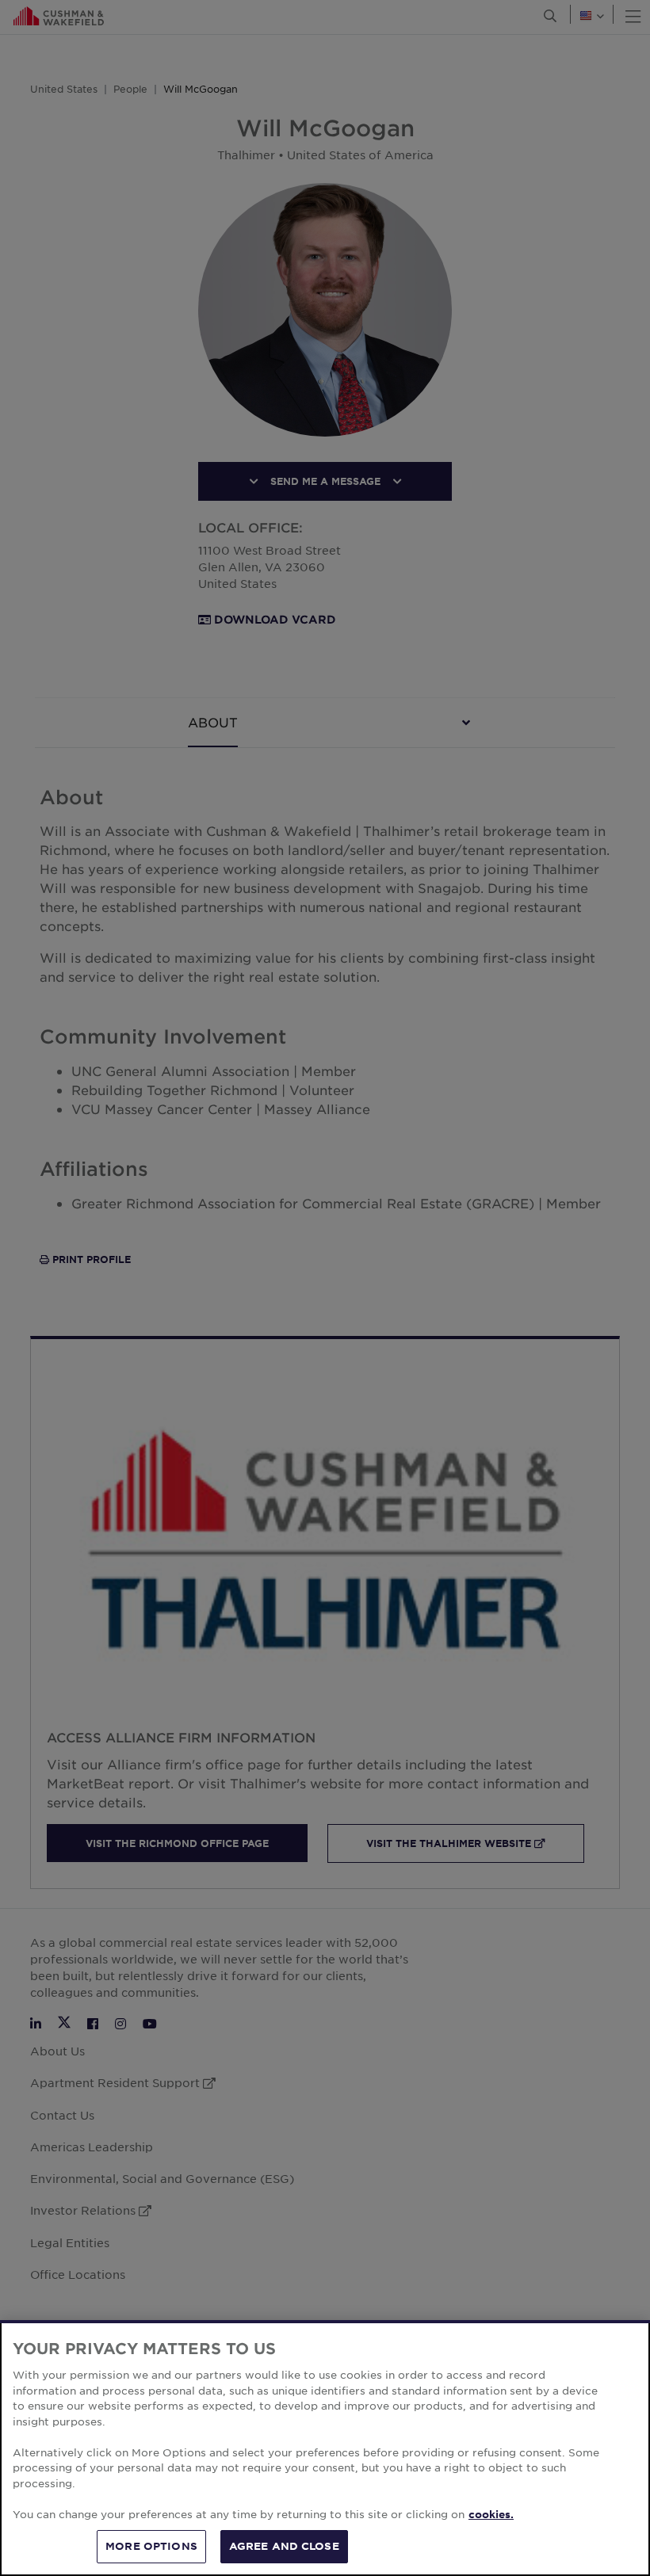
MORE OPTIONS (151, 2546)
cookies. (491, 2514)
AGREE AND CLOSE (284, 2546)
